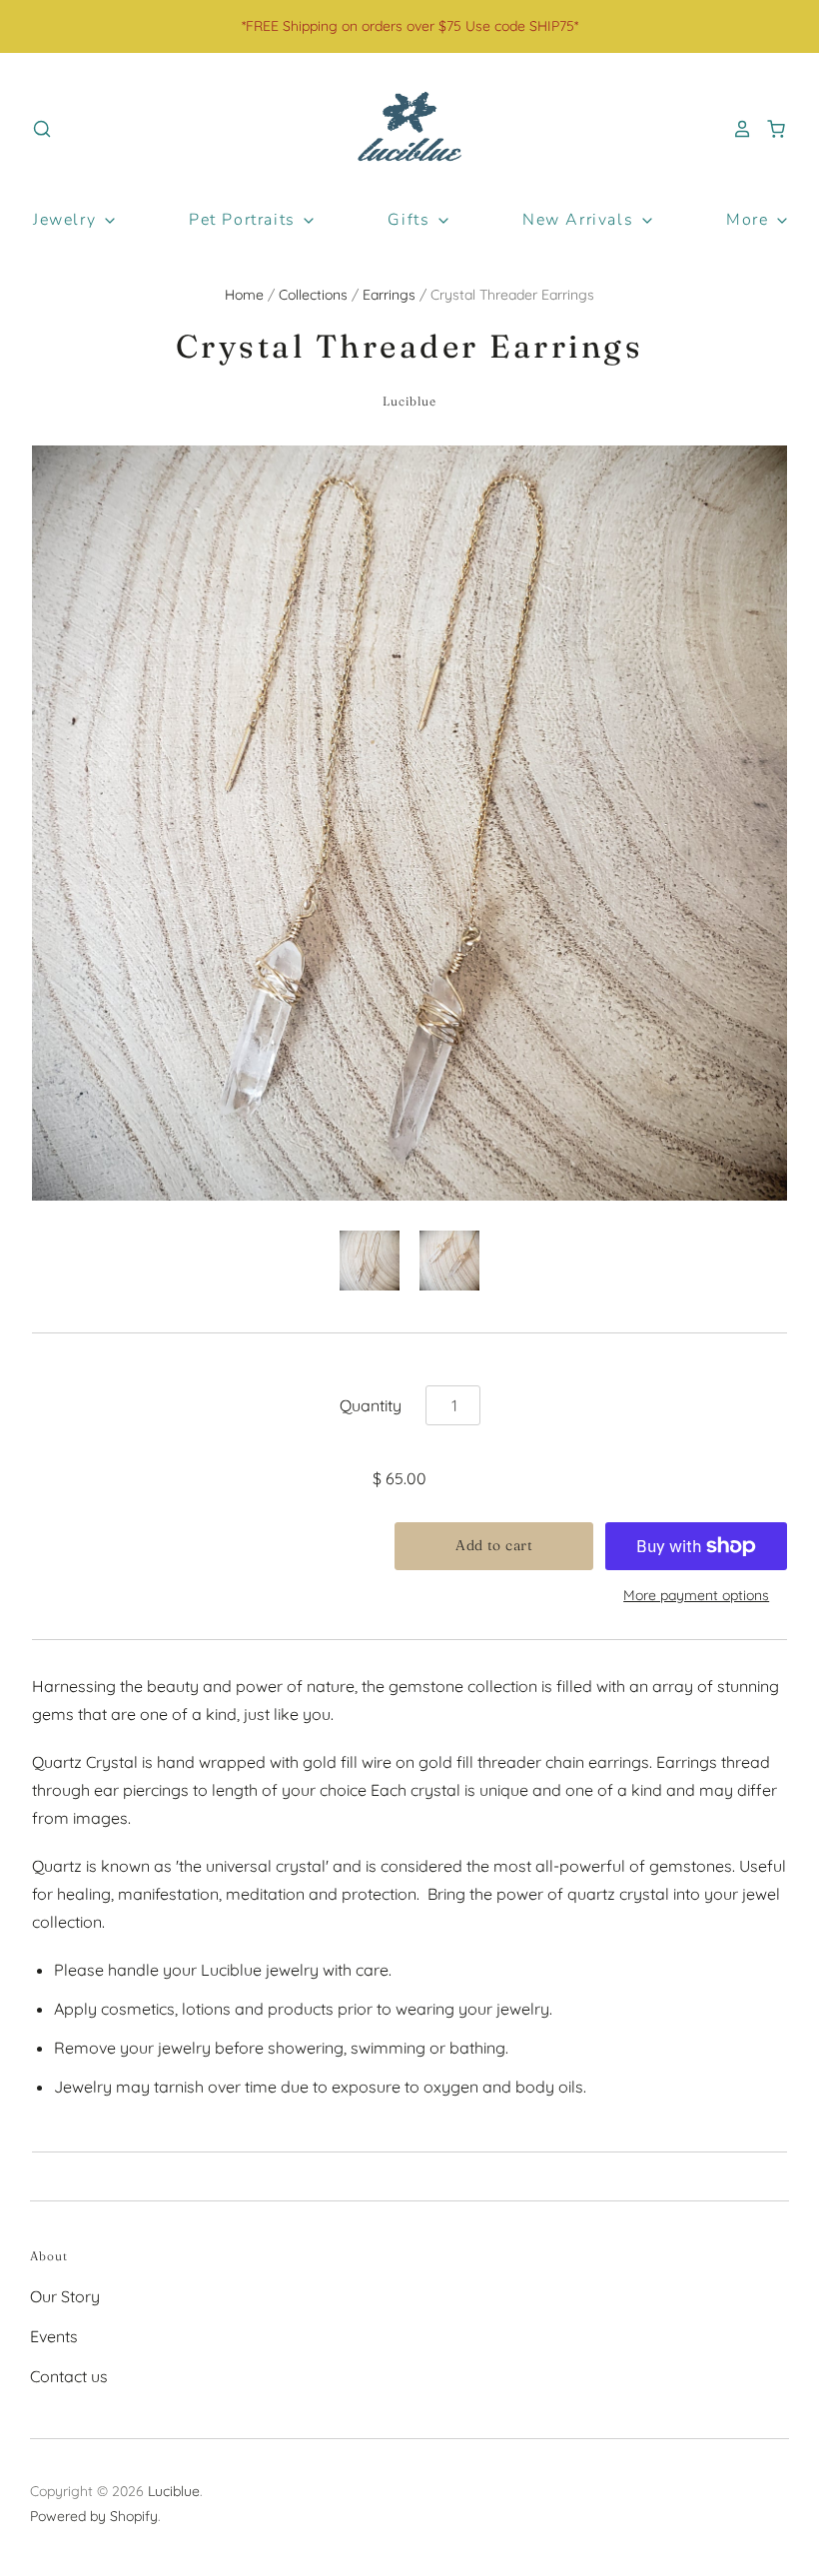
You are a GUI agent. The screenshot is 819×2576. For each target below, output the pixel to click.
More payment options (696, 1595)
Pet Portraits (245, 220)
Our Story (65, 2296)
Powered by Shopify (94, 2516)
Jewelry (67, 220)
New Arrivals (581, 220)
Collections (313, 295)
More (750, 220)
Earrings (389, 295)
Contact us (69, 2376)
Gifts (411, 220)
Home (244, 295)
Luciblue (410, 401)
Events (54, 2336)
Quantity (371, 1405)
